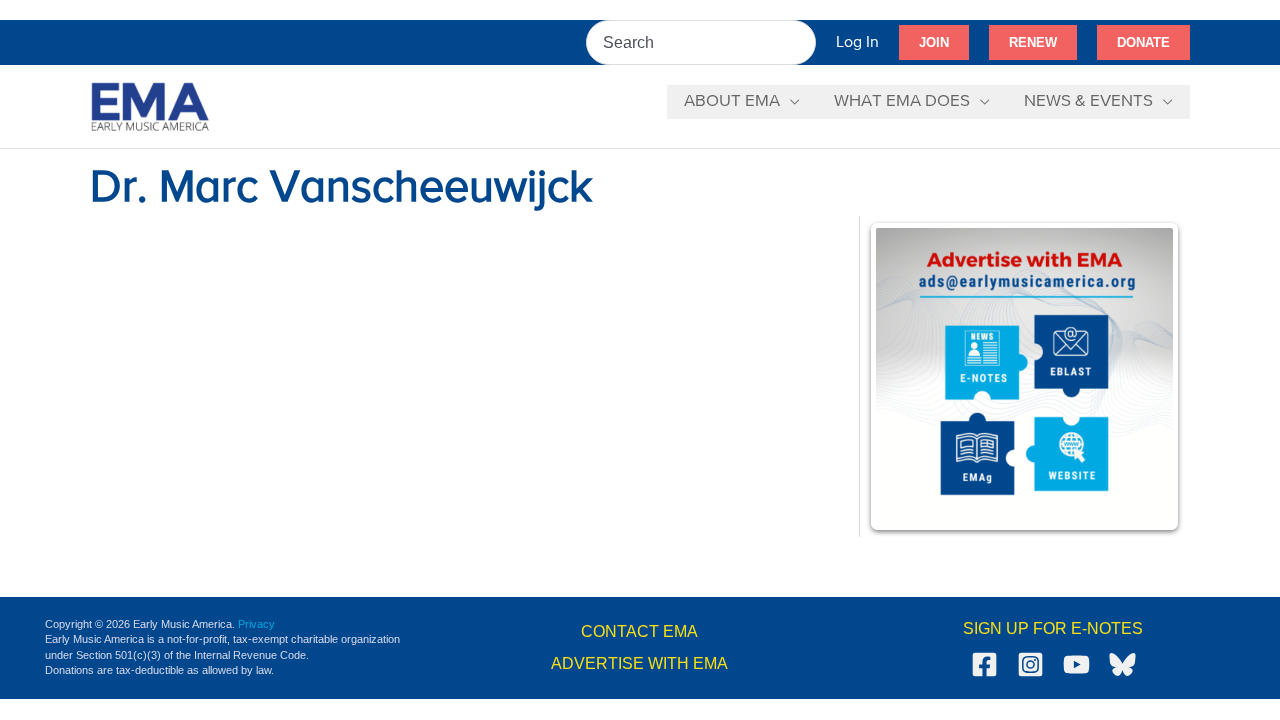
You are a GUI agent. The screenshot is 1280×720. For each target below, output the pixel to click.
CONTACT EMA (639, 631)
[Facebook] (984, 664)
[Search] (802, 42)
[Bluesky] (1122, 664)
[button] (934, 43)
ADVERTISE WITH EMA (639, 663)
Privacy (256, 624)
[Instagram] (1030, 664)
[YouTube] (1076, 664)
